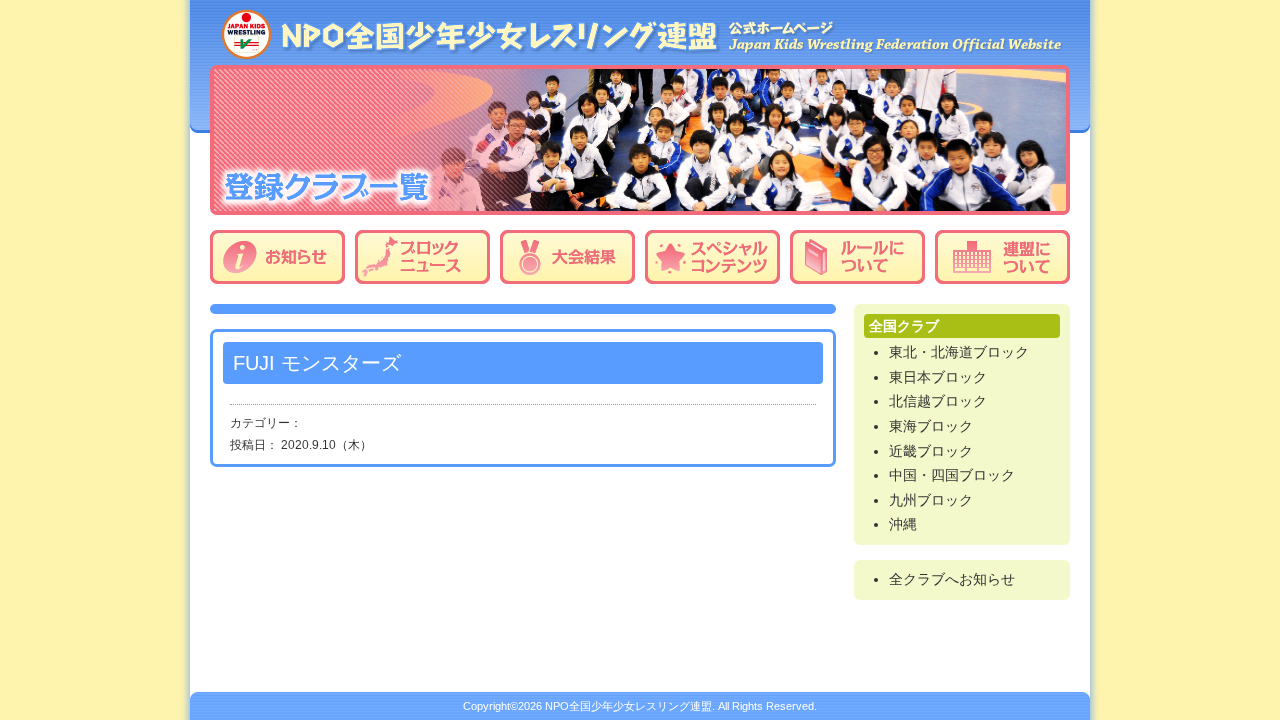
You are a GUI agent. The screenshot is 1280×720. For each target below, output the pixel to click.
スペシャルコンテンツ (712, 257)
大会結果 (567, 257)
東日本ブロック (938, 377)
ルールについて (857, 257)
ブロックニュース (422, 257)
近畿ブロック (931, 451)
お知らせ (277, 257)
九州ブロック (931, 500)
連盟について (1002, 257)
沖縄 (903, 524)
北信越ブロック (938, 401)
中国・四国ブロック (952, 475)
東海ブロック (931, 426)
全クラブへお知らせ (952, 579)
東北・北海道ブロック (959, 352)
